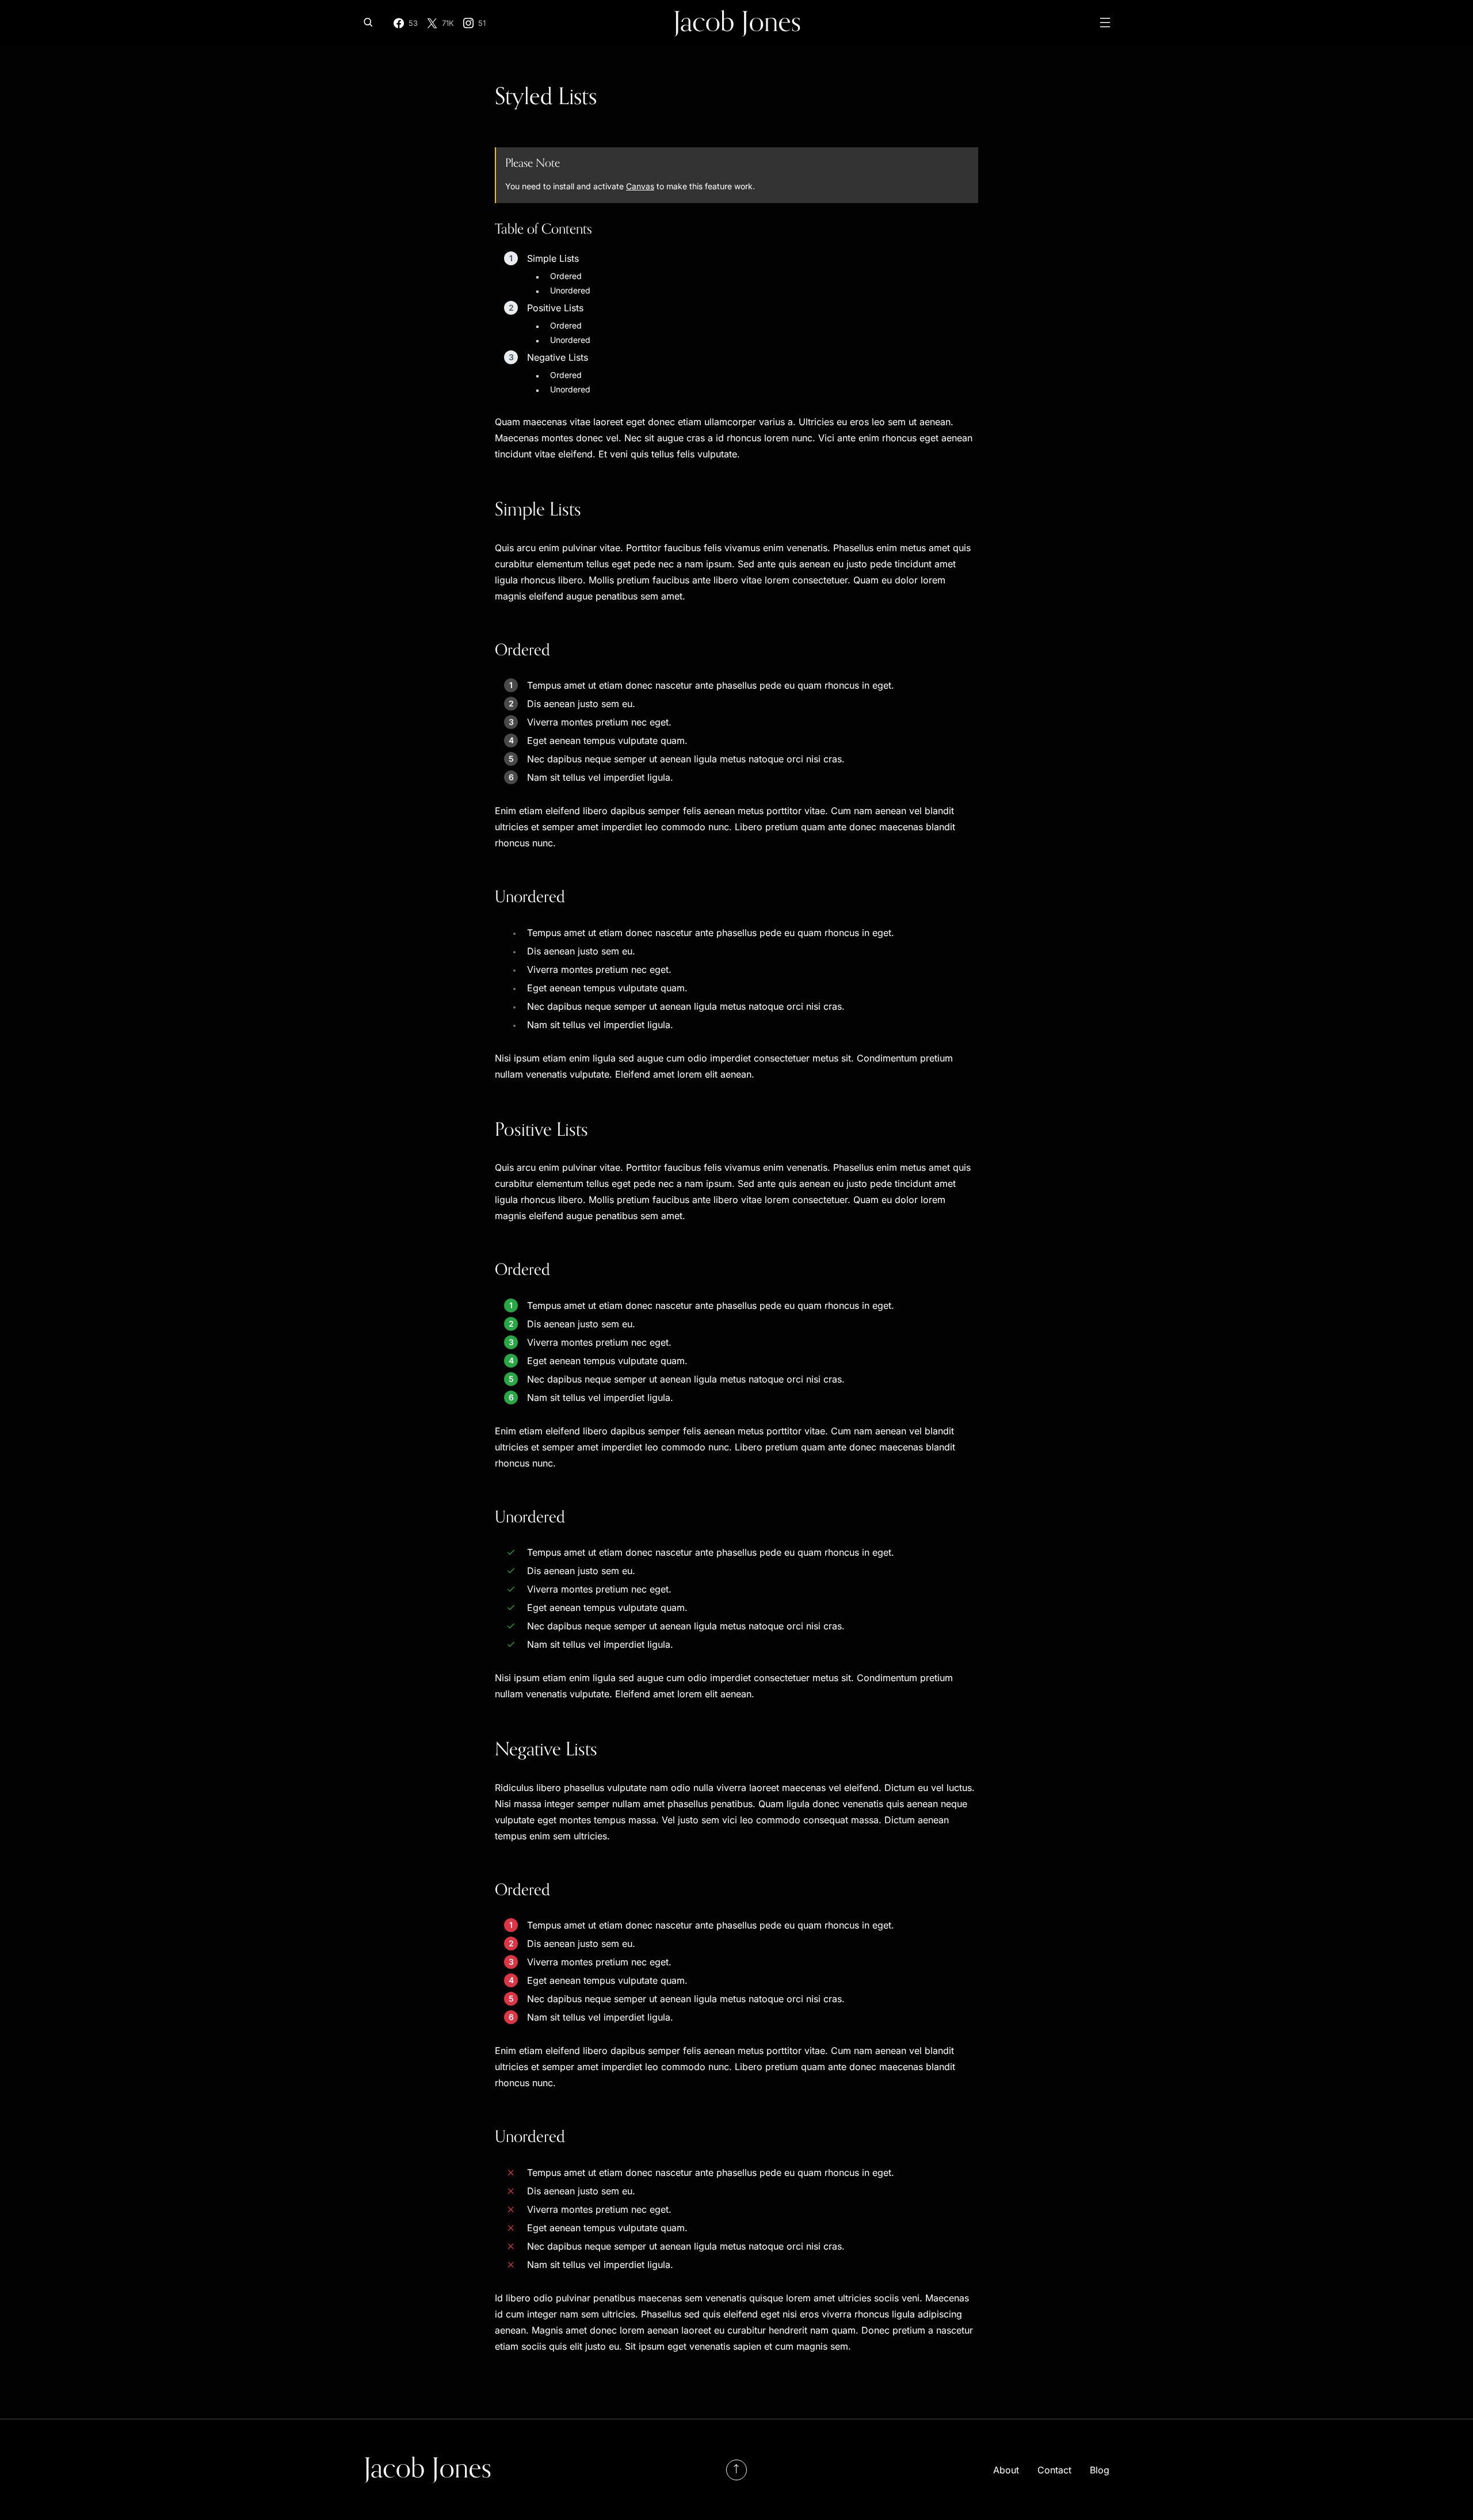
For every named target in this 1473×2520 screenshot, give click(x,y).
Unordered (570, 290)
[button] (368, 23)
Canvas (640, 186)
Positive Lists (555, 308)
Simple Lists (553, 258)
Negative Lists (558, 357)
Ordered (566, 276)
